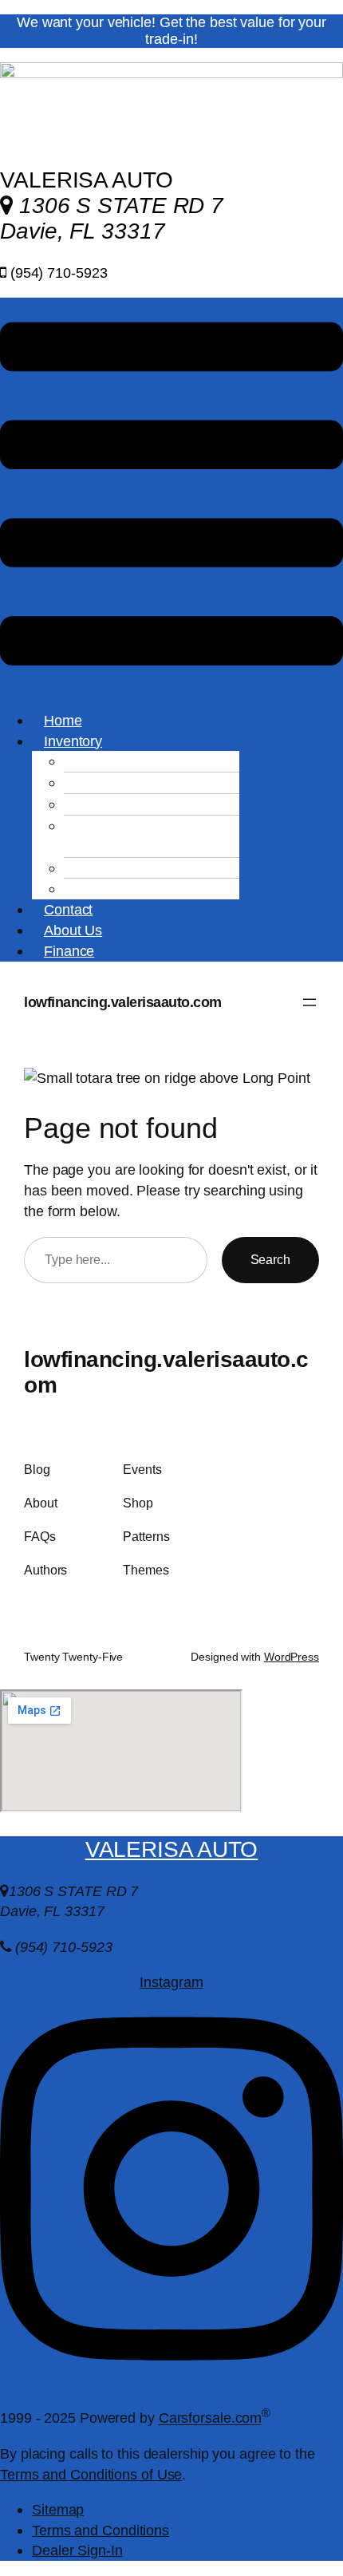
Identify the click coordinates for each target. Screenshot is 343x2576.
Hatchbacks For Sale (158, 889)
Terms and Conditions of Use (91, 2474)
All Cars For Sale (145, 761)
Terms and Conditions (101, 2530)
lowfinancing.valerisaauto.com (123, 1002)
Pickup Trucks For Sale (134, 836)
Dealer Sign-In (77, 2550)
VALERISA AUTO (172, 1849)
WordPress (292, 1657)
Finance (69, 951)
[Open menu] (309, 1002)
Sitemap (58, 2509)
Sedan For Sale (141, 782)
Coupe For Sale (142, 868)
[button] (171, 496)
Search (270, 1259)
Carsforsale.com (211, 2418)
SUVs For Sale (139, 804)
